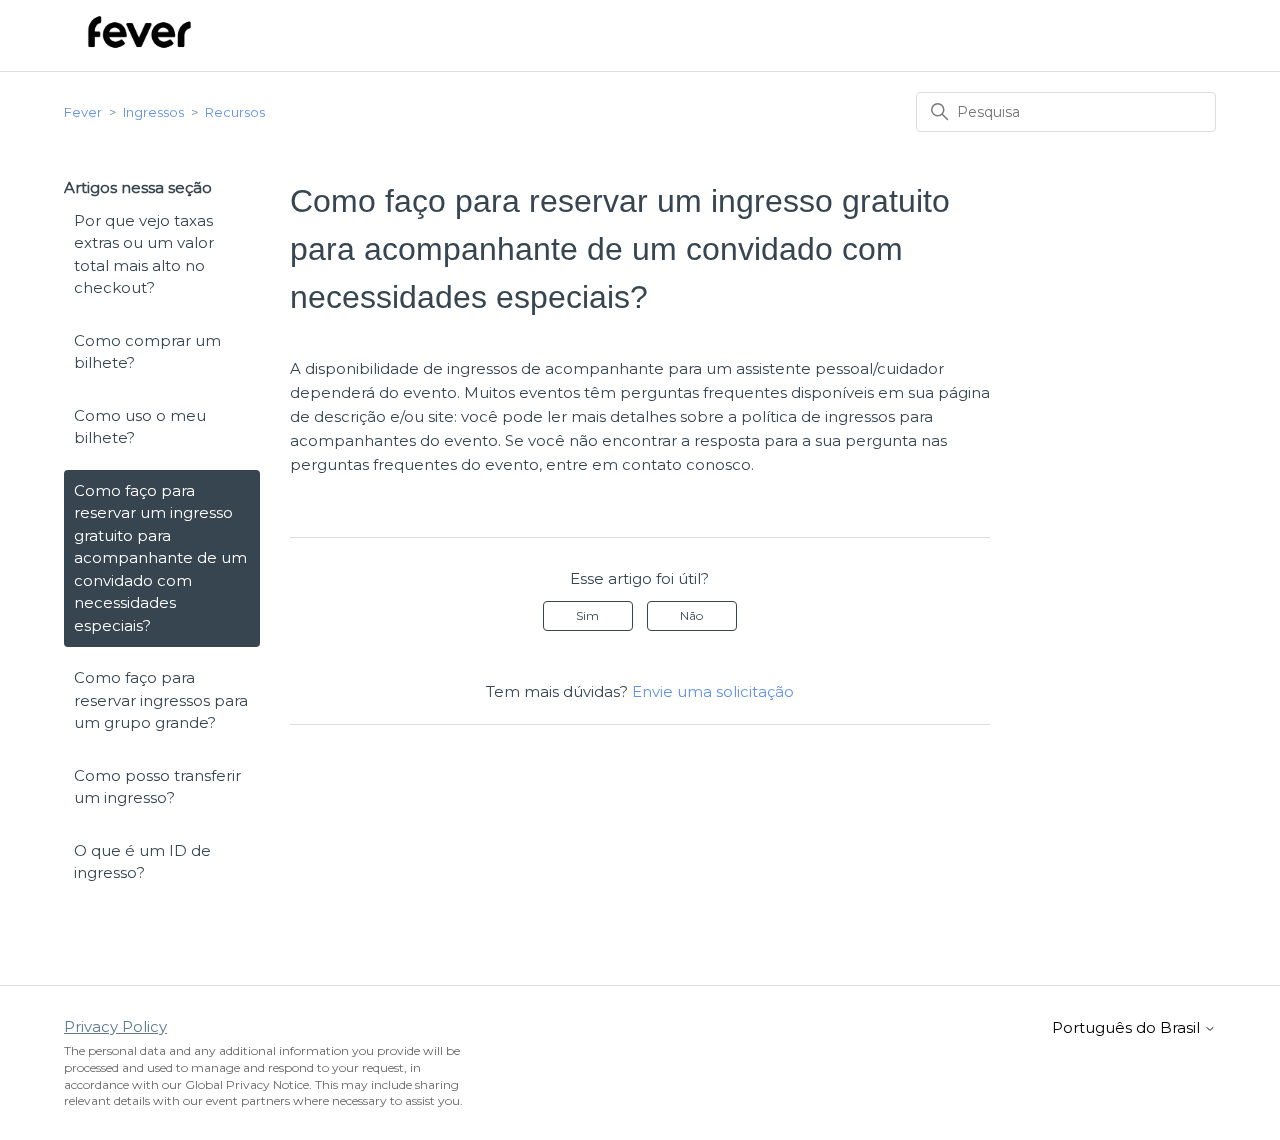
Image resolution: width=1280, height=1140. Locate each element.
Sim (587, 615)
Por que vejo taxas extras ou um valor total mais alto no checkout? (144, 254)
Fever (83, 112)
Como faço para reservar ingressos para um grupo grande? (161, 700)
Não (691, 615)
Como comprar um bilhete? (147, 352)
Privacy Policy (115, 1026)
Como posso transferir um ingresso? (157, 787)
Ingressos (153, 112)
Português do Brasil (1128, 1027)
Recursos (235, 112)
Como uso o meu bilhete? (140, 427)
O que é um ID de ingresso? (142, 862)
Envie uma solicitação (713, 691)
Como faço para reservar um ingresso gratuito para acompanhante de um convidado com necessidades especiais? (160, 558)
